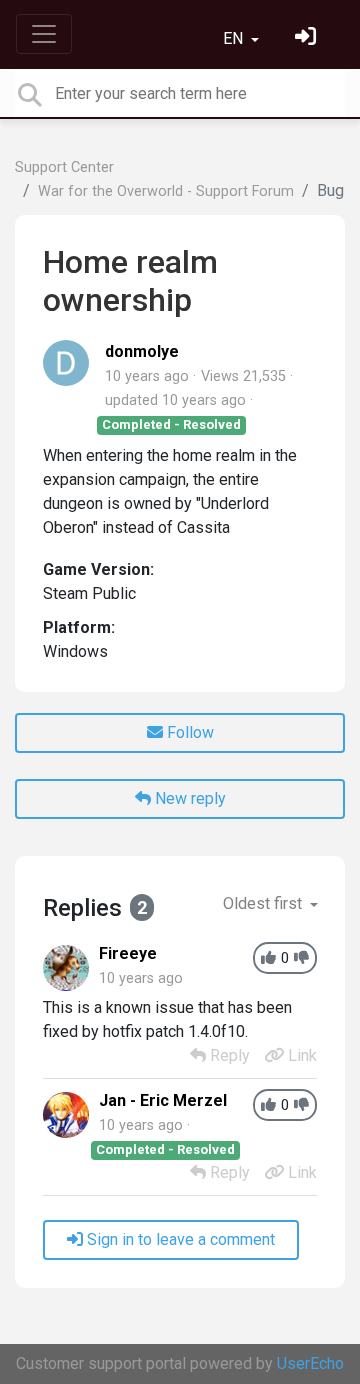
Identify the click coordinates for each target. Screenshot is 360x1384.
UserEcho (310, 1363)
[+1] (268, 958)
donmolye (142, 351)
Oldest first (264, 903)
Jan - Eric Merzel (163, 1100)
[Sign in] (308, 38)
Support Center (64, 167)
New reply (188, 798)
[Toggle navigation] (44, 34)
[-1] (301, 958)
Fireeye (128, 953)
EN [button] (235, 38)
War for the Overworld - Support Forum (166, 191)
